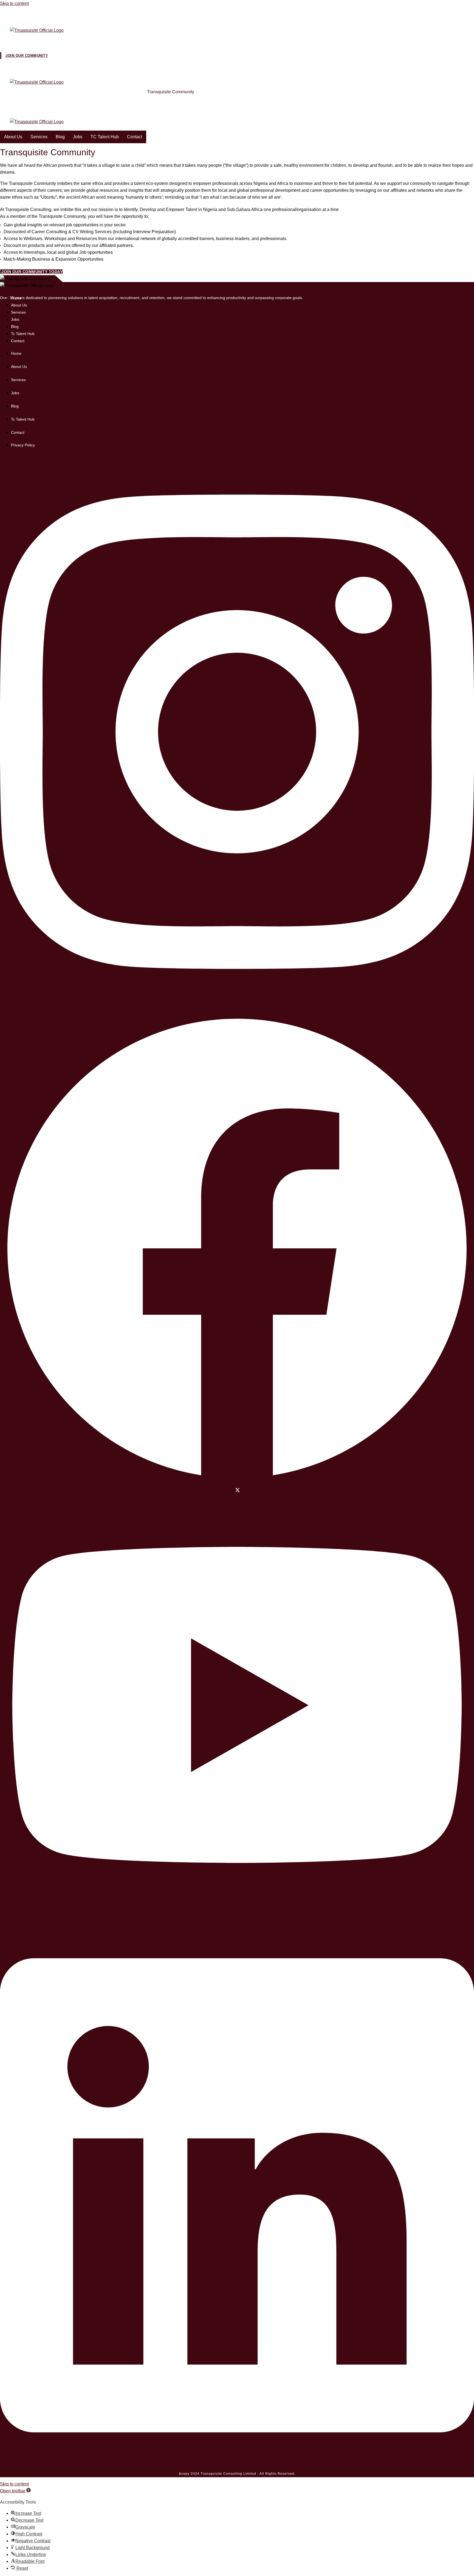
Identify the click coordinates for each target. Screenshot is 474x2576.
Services (39, 40)
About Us (13, 40)
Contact (135, 40)
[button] (15, 2491)
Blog (60, 40)
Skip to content (14, 3)
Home (10, 92)
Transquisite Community (171, 92)
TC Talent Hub (105, 40)
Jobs (78, 40)
